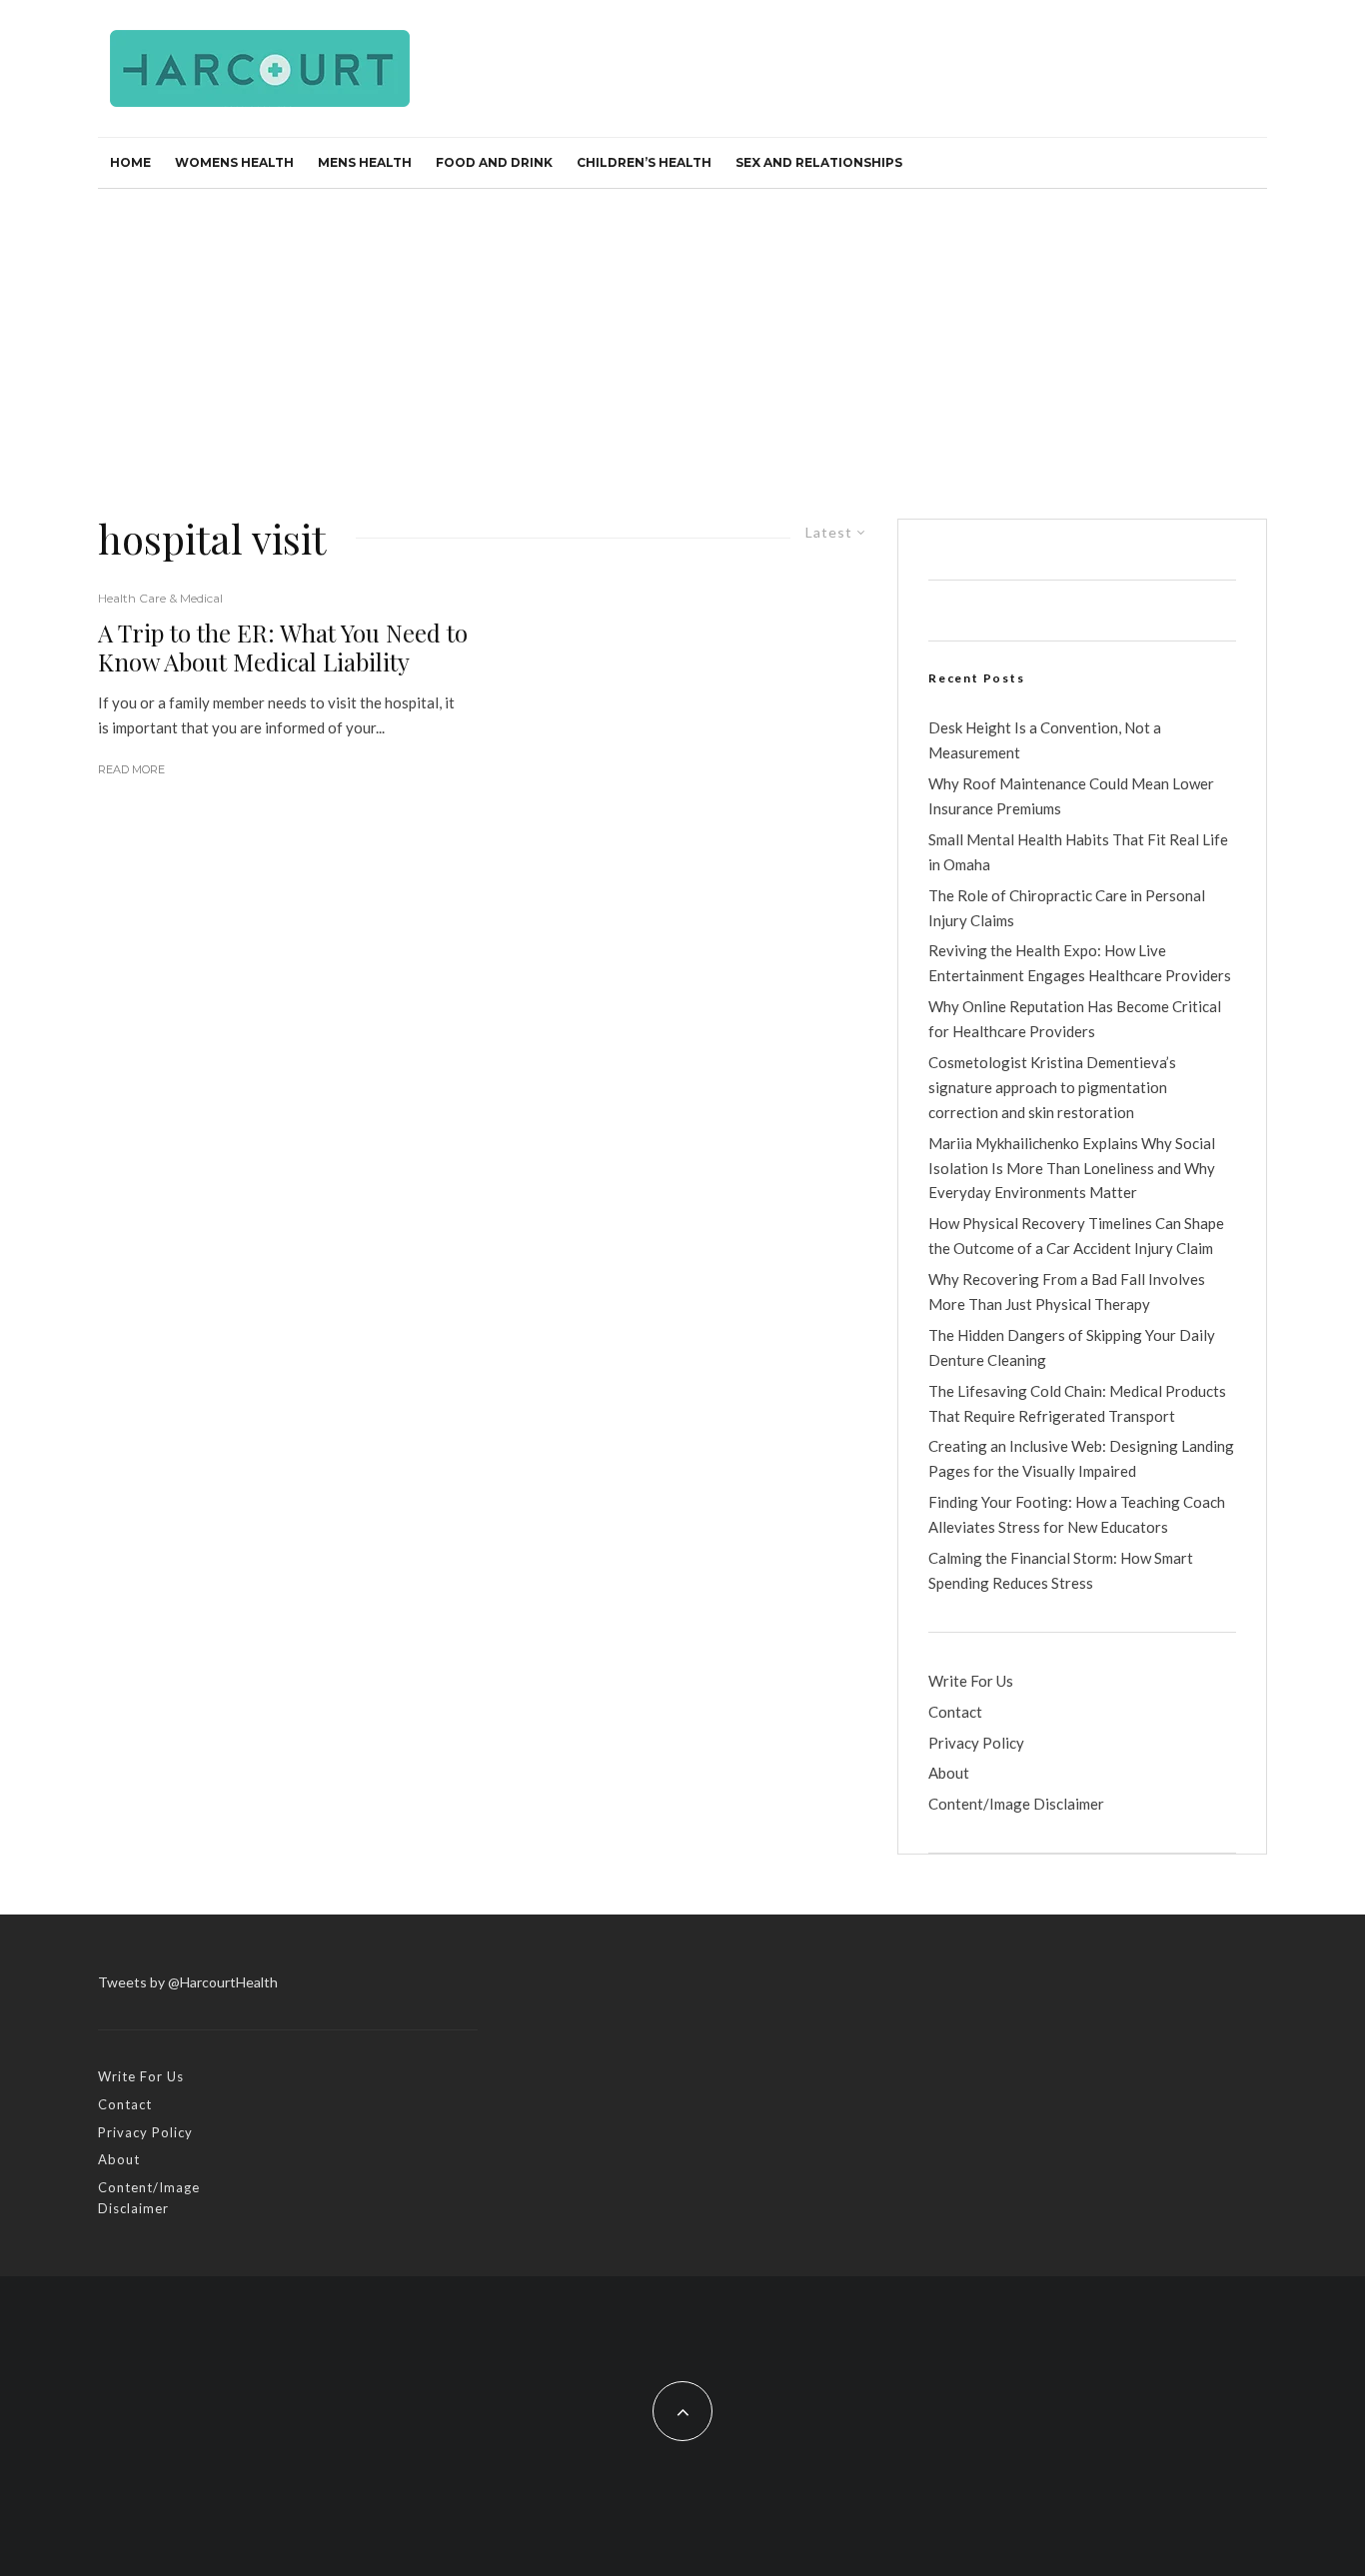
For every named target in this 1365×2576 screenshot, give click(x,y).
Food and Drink (494, 162)
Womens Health (234, 162)
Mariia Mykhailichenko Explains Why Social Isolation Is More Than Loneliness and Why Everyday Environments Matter (1072, 1168)
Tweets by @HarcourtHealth (188, 1982)
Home (130, 162)
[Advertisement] (682, 339)
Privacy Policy (976, 1743)
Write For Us (971, 1681)
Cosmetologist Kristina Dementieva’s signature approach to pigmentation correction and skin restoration (1052, 1087)
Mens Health (365, 162)
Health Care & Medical (160, 598)
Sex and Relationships (819, 162)
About (949, 1773)
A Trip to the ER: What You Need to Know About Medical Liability (283, 647)
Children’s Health (644, 162)
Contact (955, 1712)
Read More (131, 769)
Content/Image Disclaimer (1016, 1804)
